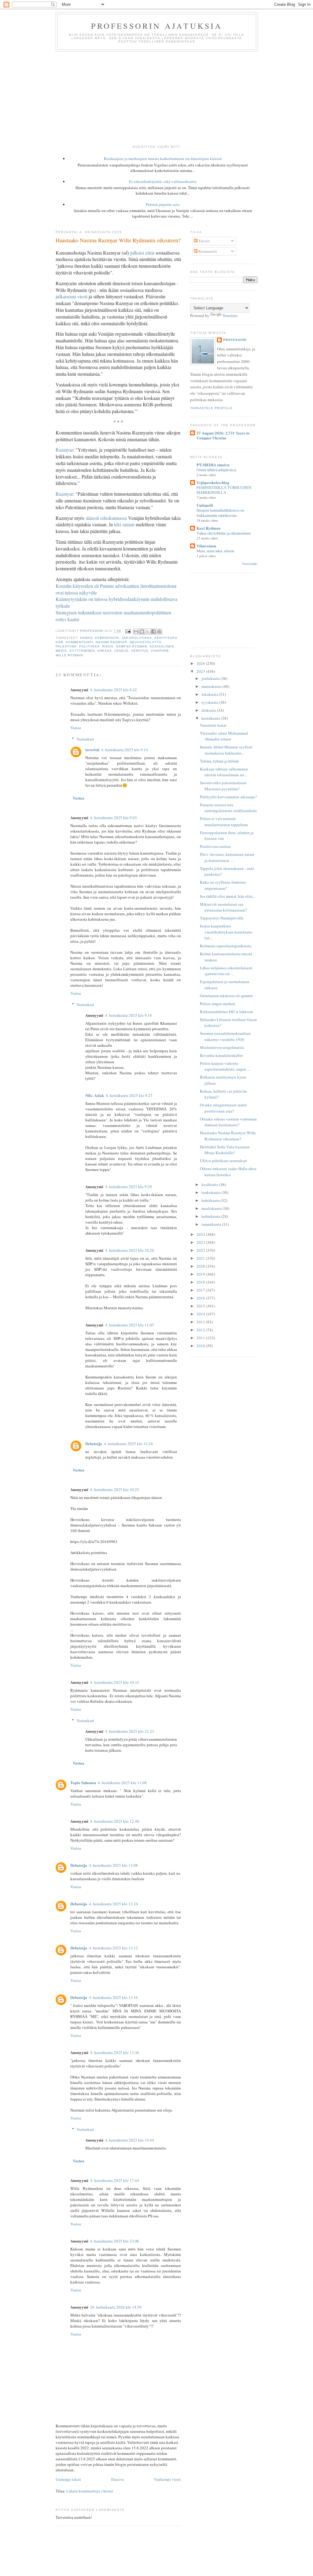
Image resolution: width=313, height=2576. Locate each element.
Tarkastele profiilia (211, 408)
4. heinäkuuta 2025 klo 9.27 (129, 1095)
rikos (108, 646)
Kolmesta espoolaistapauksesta (226, 946)
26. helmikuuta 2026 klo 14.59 (116, 2307)
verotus (140, 651)
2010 (201, 1346)
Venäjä (121, 651)
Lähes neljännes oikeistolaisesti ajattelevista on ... (226, 971)
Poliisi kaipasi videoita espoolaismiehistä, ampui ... (225, 1066)
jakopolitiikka (137, 638)
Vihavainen (206, 546)
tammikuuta (212, 1224)
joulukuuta (211, 678)
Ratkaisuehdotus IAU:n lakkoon (226, 1012)
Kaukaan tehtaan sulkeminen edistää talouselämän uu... (224, 772)
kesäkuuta (210, 1184)
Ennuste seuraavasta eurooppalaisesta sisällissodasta (228, 808)
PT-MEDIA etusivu (213, 465)
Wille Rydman (69, 655)
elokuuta (209, 710)
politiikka (89, 646)
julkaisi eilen (142, 253)
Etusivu (118, 2479)
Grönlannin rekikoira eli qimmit (226, 996)
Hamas (86, 638)
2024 (201, 1234)
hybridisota (107, 638)
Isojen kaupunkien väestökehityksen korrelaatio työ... (226, 932)
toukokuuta (212, 1192)
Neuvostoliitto (146, 642)
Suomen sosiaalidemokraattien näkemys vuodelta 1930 (225, 1036)
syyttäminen (82, 651)
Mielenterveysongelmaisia (222, 1047)
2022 (201, 1250)
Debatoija (94, 1443)
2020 (201, 1266)
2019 (201, 1274)
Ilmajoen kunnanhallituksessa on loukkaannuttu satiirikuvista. (220, 513)
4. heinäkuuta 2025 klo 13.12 (113, 1948)
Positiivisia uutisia (215, 846)
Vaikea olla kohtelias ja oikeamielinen (224, 533)
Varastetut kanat (213, 725)
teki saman (124, 524)
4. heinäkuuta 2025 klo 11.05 (130, 1325)
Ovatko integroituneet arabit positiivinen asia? (223, 1108)
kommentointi (79, 642)
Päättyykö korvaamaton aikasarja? (228, 797)
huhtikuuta (211, 1200)
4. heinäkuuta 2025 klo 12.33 (130, 1731)
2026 (201, 663)
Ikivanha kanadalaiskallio (221, 1055)
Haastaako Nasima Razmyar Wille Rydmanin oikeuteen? (228, 1136)
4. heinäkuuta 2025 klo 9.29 (129, 1187)
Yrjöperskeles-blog (213, 482)
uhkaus (105, 651)
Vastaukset (85, 739)
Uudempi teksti (68, 2479)
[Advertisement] (156, 97)
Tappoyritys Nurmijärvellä (222, 918)
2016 (201, 1298)
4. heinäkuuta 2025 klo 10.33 (115, 1682)
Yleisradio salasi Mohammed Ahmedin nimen (224, 736)
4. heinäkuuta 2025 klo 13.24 (128, 1444)
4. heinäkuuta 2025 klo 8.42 (114, 690)
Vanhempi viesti (168, 2479)
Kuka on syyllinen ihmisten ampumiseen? (223, 885)
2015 (201, 1306)
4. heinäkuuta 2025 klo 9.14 (125, 750)
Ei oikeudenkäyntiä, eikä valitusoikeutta (163, 181)
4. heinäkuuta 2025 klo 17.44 (115, 2180)
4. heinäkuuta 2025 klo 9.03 (114, 818)
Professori (235, 340)
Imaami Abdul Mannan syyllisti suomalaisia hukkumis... (226, 750)
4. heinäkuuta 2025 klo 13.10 (113, 1904)
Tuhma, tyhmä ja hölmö (219, 761)
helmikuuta (211, 1216)
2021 (201, 1258)
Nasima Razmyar (111, 642)
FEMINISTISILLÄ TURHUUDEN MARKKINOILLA (224, 490)
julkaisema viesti (72, 296)
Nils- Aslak (95, 1095)
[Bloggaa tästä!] (142, 632)
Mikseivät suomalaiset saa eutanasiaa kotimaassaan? (223, 907)
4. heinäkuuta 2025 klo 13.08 (113, 1865)
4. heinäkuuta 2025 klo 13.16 (113, 1997)
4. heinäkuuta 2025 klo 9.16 (129, 1015)
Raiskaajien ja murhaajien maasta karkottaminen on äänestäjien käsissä (163, 158)
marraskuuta (212, 686)
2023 (201, 1242)
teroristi (92, 749)
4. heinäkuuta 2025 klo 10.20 (130, 1250)
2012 (201, 1330)
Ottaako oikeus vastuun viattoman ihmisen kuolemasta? (228, 1122)
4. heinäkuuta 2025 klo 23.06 (115, 2241)
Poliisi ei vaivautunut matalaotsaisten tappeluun (224, 822)
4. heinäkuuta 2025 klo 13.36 (115, 2052)
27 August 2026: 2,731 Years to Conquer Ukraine (223, 435)
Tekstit (204, 241)
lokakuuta (210, 694)
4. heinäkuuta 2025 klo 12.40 (115, 1821)
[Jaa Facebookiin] (153, 632)
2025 (201, 671)
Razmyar (64, 450)
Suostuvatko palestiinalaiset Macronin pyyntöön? (223, 786)
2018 (201, 1282)
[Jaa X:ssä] (148, 632)
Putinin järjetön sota (163, 204)
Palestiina (66, 646)
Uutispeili (205, 505)
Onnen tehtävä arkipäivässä (216, 470)
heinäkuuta (211, 718)
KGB (59, 642)
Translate (230, 315)
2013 (201, 1322)
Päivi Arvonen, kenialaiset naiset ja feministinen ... (227, 857)
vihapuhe (160, 651)
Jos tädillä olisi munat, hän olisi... (228, 896)
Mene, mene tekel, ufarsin (215, 551)
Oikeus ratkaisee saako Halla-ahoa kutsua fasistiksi (228, 1172)
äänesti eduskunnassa (106, 518)
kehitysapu (166, 638)
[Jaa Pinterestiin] (159, 632)
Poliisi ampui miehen (217, 1004)
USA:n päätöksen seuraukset (223, 1161)
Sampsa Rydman (131, 646)
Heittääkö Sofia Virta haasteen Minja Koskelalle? (225, 1150)
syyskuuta (210, 702)
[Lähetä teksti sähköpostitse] (128, 631)
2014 (201, 1314)
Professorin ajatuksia (157, 26)
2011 (201, 1338)
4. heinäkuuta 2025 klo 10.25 (115, 1489)
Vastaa (76, 728)
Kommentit (207, 251)
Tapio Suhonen (83, 1782)
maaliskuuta (212, 1208)
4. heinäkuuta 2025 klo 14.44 (130, 2140)
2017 (201, 1290)
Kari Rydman (208, 528)
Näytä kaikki (250, 564)
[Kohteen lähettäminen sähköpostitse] (136, 632)
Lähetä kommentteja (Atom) (90, 2491)
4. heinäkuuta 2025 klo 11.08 (122, 1783)
